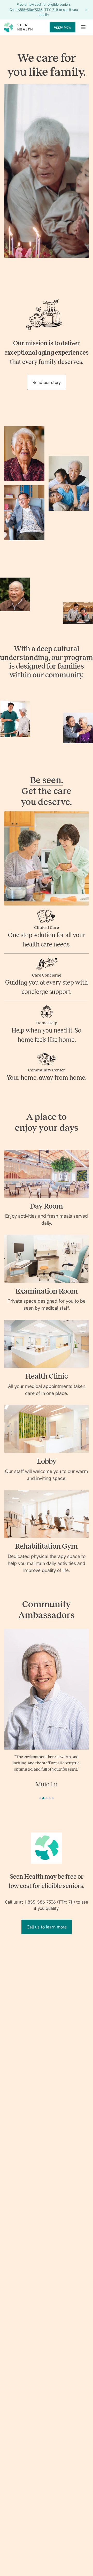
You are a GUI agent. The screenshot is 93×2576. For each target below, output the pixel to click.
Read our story (47, 382)
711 (55, 10)
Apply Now (63, 27)
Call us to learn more (47, 1958)
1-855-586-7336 (29, 10)
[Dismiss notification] (86, 10)
